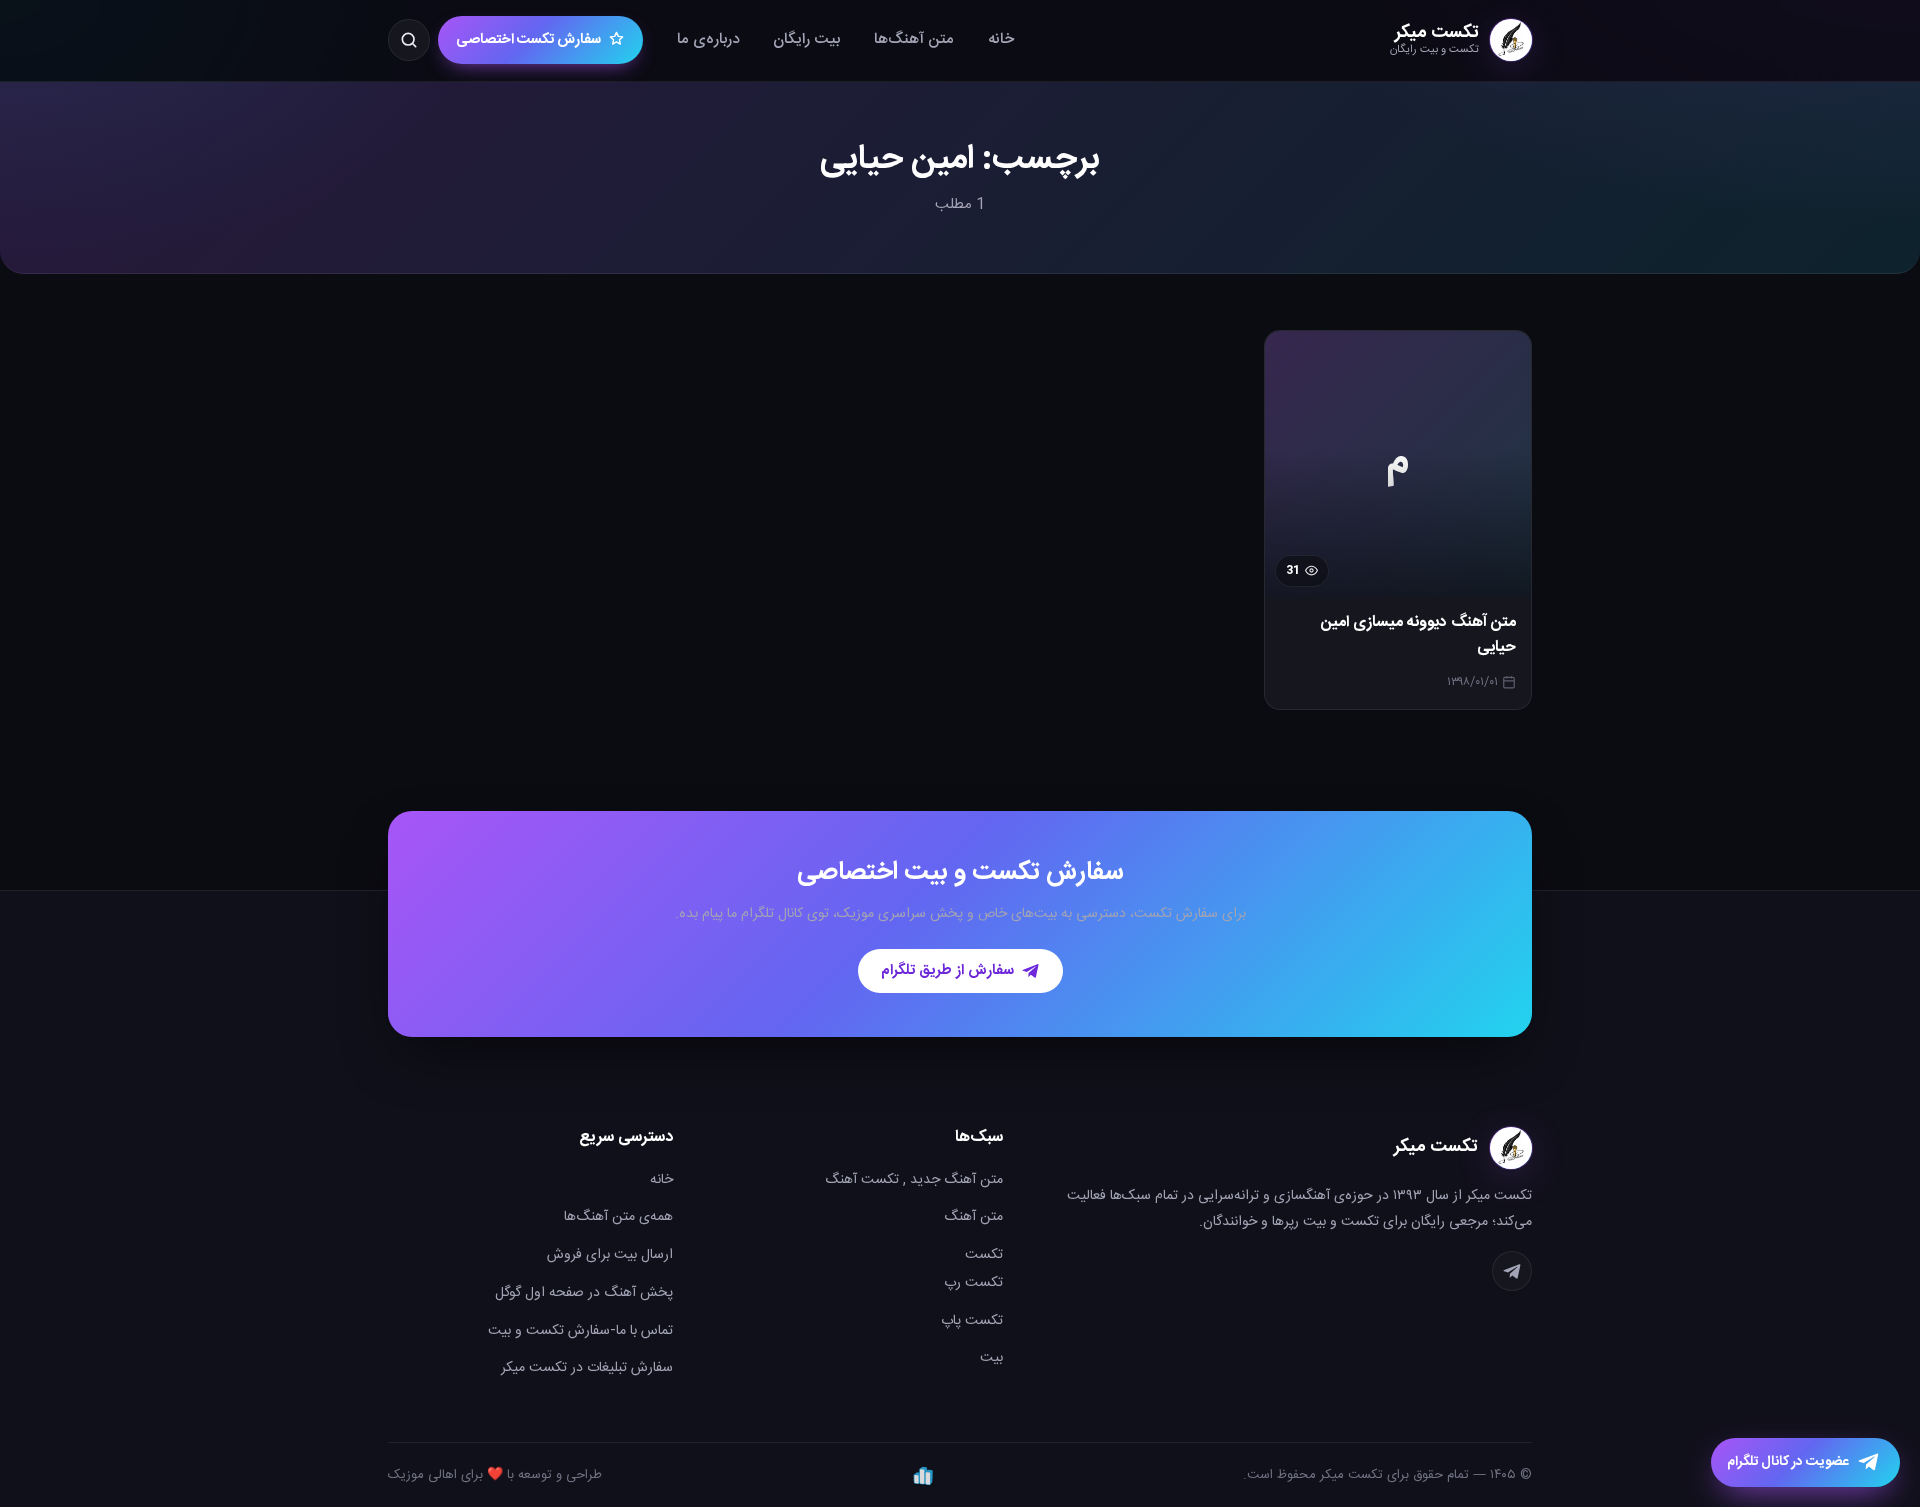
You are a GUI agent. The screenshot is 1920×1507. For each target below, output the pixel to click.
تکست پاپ (972, 1321)
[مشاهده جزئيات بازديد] (923, 1475)
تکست (984, 1255)
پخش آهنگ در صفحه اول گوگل (584, 1293)
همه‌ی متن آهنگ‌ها (618, 1217)
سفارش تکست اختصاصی (528, 40)
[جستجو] (409, 40)
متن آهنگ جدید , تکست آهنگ (914, 1180)
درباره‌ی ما (708, 39)
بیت (991, 1358)
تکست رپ (973, 1283)
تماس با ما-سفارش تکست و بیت (580, 1331)
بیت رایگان (806, 39)
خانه (1001, 39)
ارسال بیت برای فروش (610, 1255)
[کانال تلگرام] (1512, 1271)
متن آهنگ (973, 1217)
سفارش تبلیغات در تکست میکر (587, 1368)
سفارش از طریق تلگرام (947, 971)
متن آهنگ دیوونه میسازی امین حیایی (1418, 635)
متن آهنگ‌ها (914, 39)
